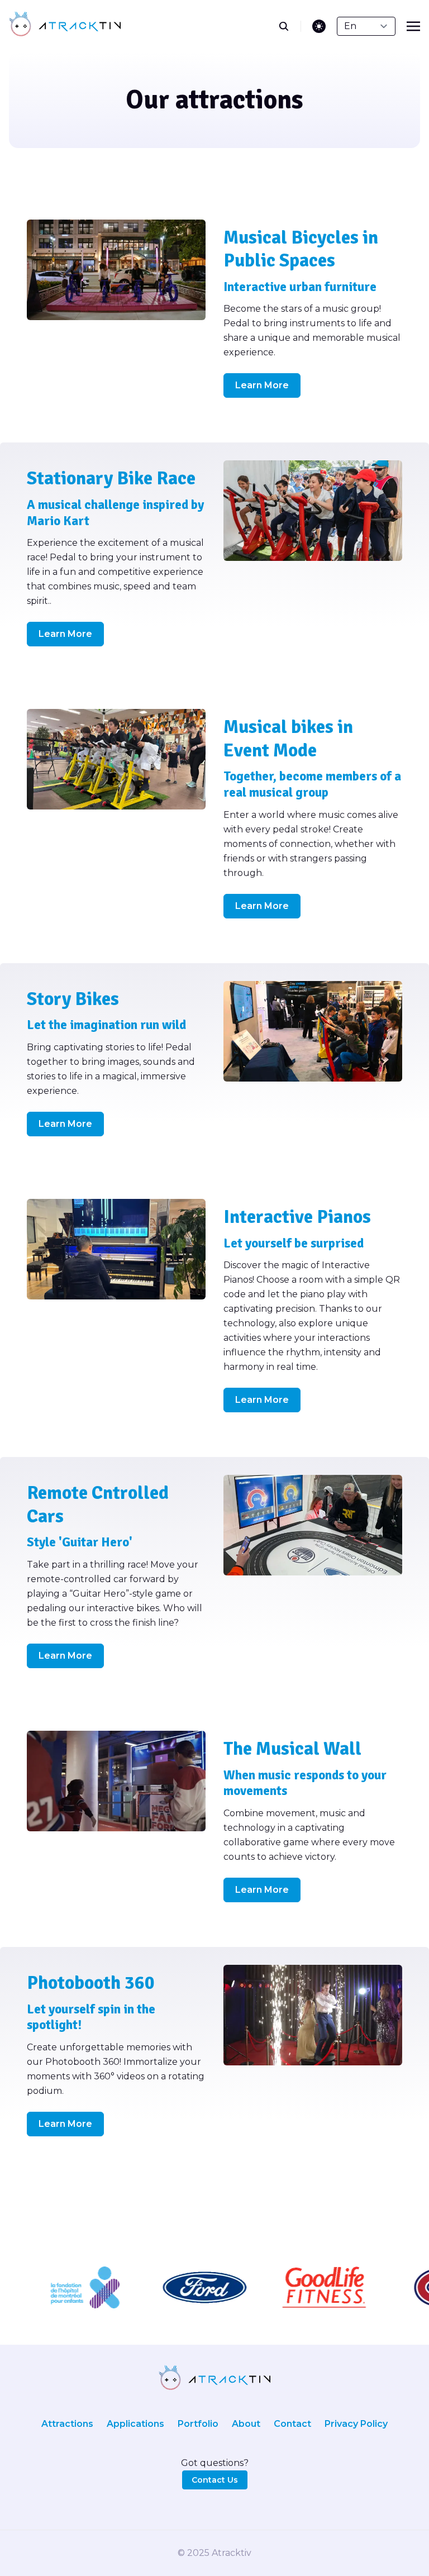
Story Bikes (73, 999)
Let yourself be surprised (294, 1243)
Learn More (262, 385)
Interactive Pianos (297, 1217)
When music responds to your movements (305, 1783)
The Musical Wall (292, 1749)
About (246, 2424)
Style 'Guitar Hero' (80, 1542)
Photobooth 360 (91, 1983)
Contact (292, 2424)
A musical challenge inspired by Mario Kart (115, 513)
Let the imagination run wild (106, 1025)
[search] (290, 26)
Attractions (67, 2424)
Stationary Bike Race (111, 478)
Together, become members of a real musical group (312, 784)
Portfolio (198, 2424)
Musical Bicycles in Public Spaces (301, 249)
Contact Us (215, 2480)
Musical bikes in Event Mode (288, 739)
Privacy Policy (356, 2424)
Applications (135, 2424)
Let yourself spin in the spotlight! (91, 2017)
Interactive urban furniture (300, 287)
